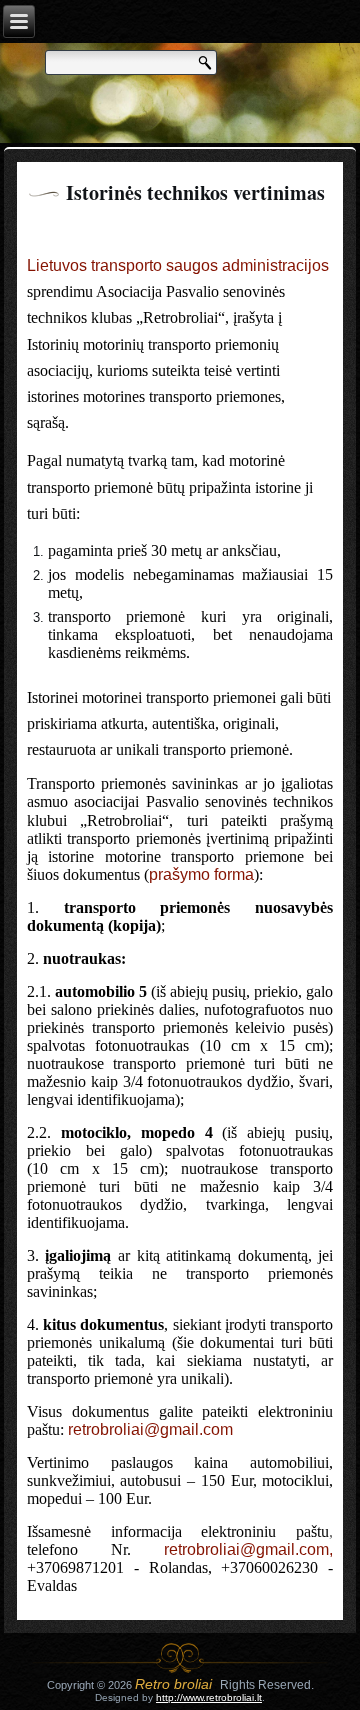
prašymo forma (201, 874)
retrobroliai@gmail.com (150, 1429)
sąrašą (46, 422)
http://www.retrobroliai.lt (209, 1697)
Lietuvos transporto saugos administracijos (178, 265)
